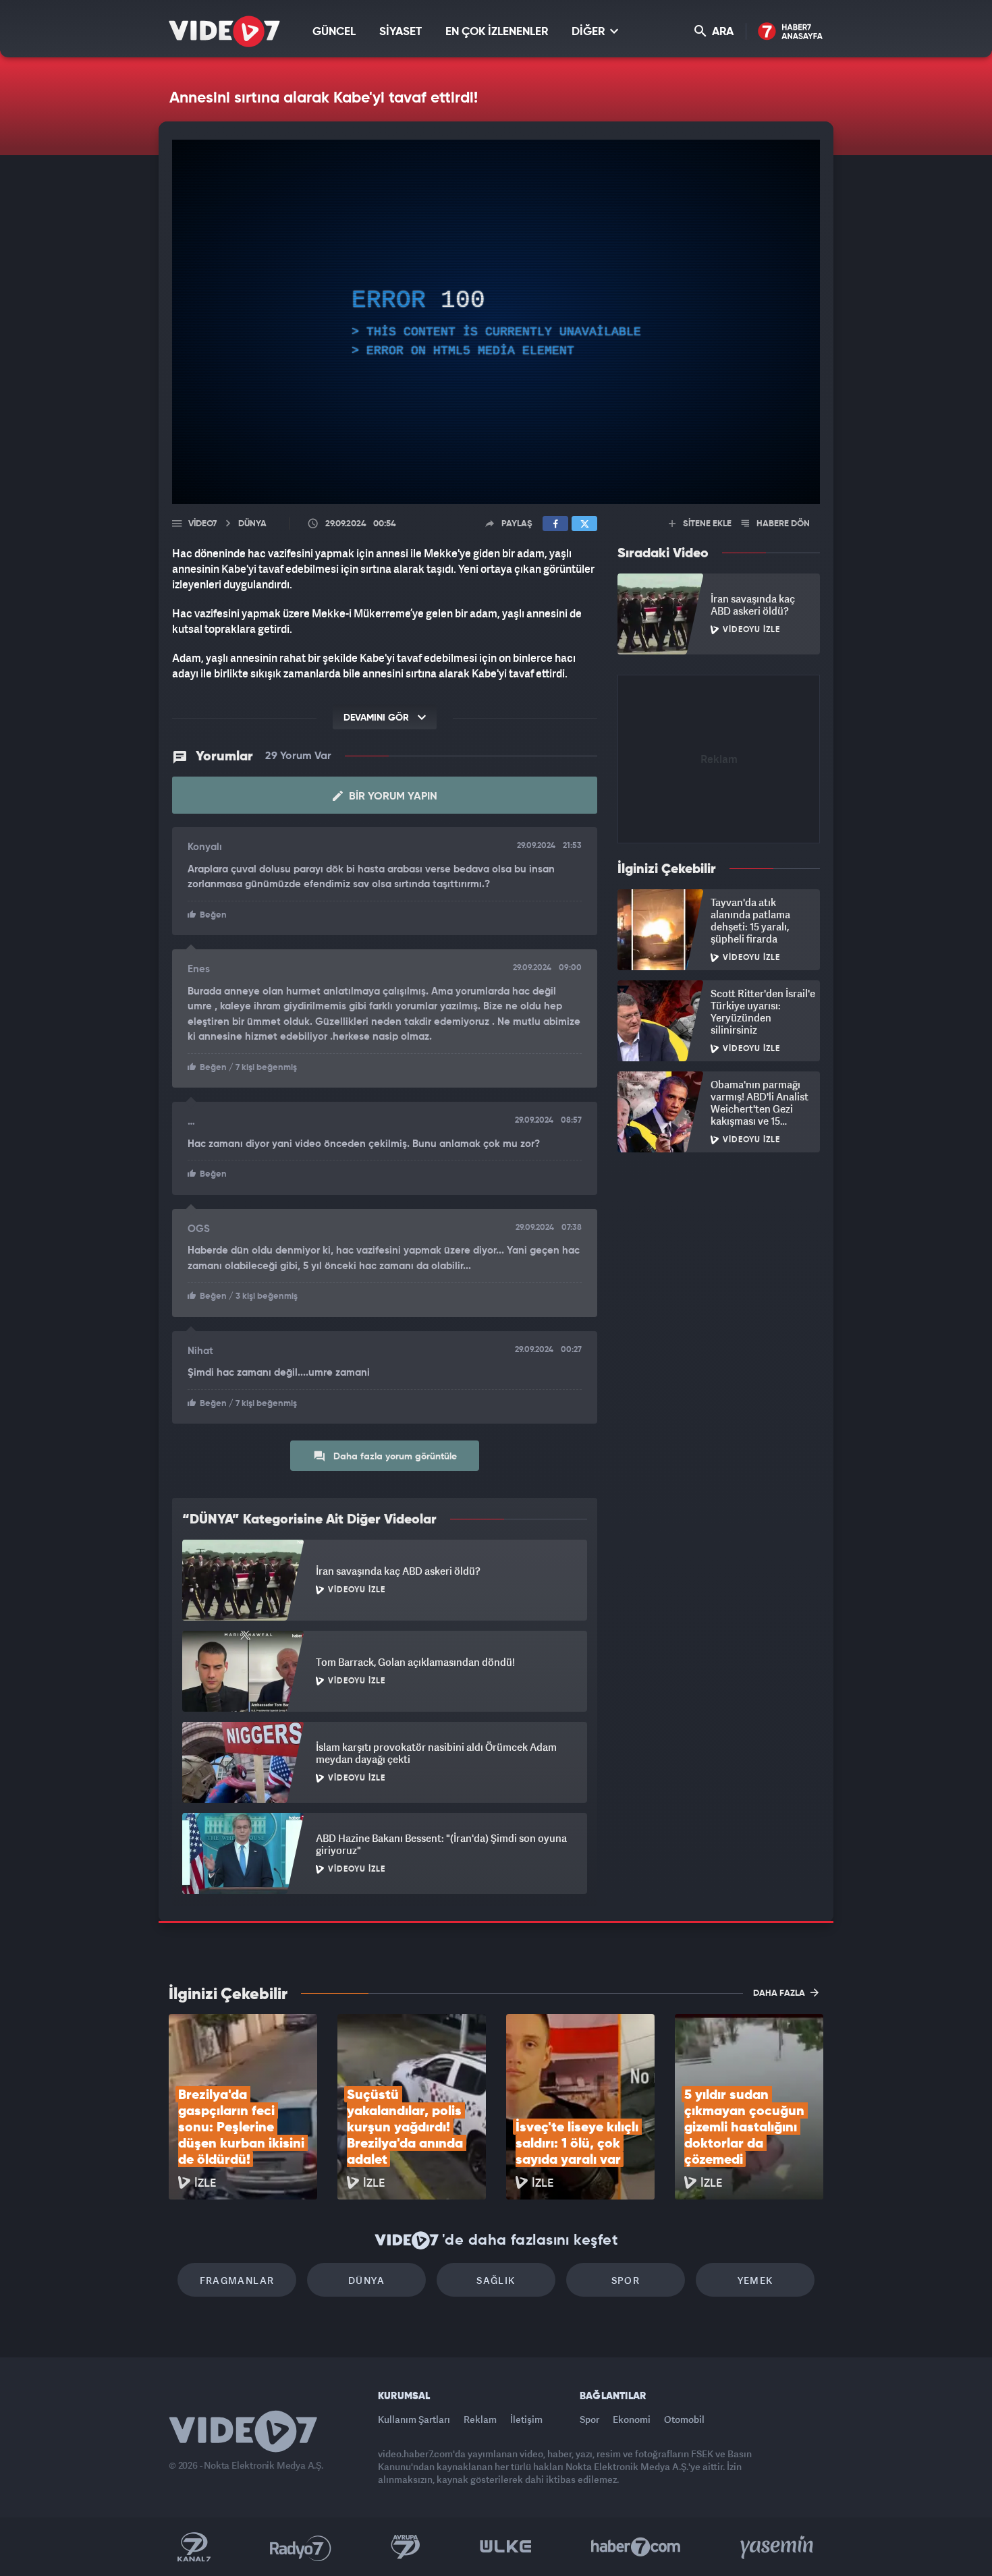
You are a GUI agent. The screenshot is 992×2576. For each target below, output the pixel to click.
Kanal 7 (194, 2547)
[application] (496, 322)
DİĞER (589, 32)
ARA (721, 32)
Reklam (480, 2419)
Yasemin (778, 2547)
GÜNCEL (334, 32)
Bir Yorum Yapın (392, 797)
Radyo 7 (301, 2547)
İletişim (526, 2419)
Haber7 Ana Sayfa (791, 32)
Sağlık (496, 2280)
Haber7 (636, 2547)
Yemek (755, 2280)
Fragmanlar (237, 2280)
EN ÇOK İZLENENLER (497, 32)
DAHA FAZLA (780, 1993)
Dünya (366, 2280)
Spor (626, 2280)
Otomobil (684, 2419)
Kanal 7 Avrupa (406, 2547)
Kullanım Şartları (414, 2419)
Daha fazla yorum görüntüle (394, 1457)
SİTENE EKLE (706, 524)
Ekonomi (632, 2419)
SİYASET (401, 32)
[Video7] (224, 31)
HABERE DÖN (782, 524)
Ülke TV (506, 2547)
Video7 (202, 524)
